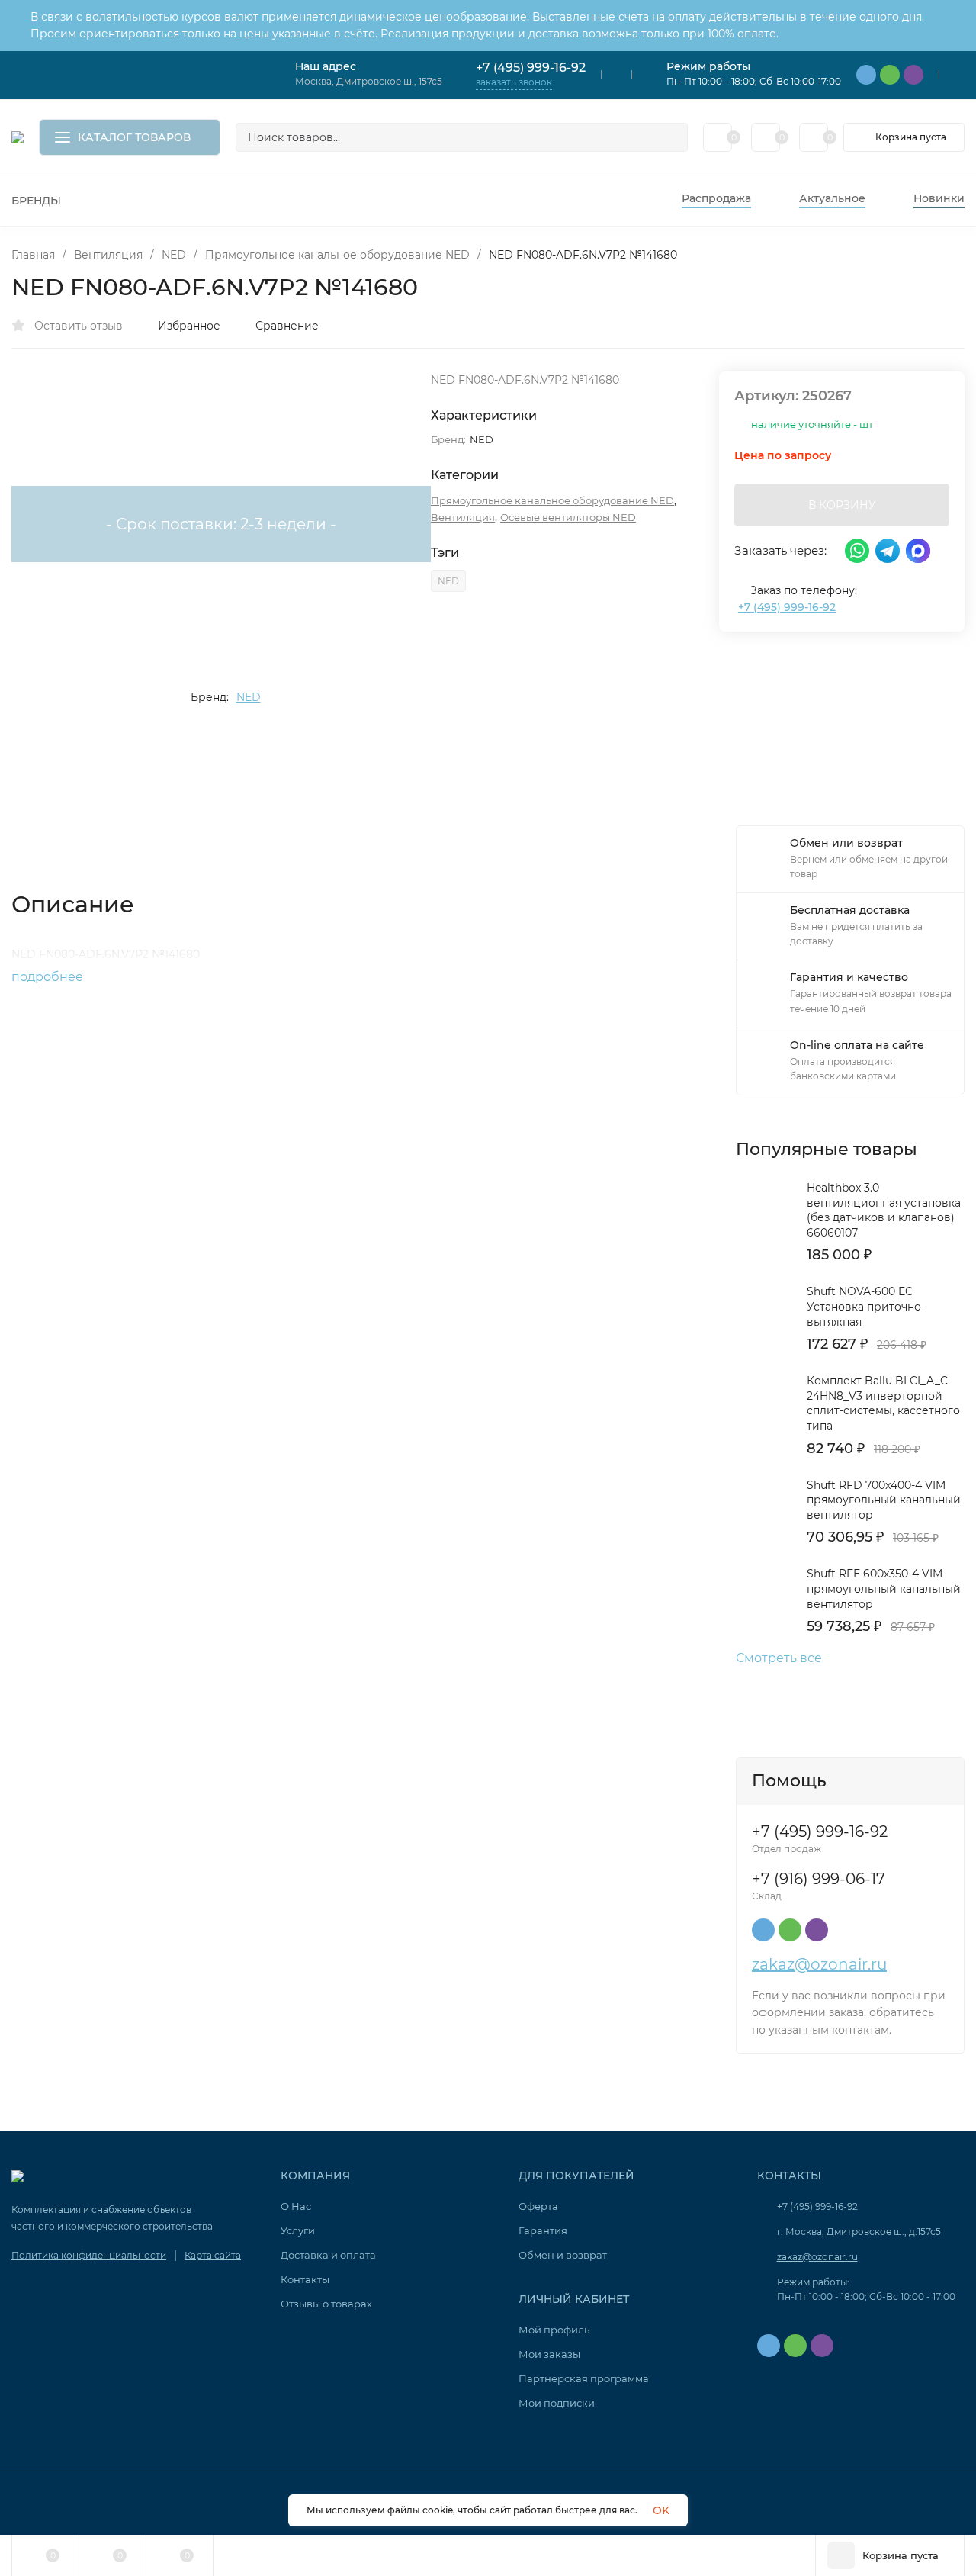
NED (174, 255)
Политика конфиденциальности (89, 2255)
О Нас (296, 2206)
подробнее (49, 977)
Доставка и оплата (328, 2255)
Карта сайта (213, 2255)
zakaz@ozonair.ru (819, 1964)
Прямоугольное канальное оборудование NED (337, 255)
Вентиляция (108, 255)
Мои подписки (557, 2403)
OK (661, 2510)
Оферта (538, 2206)
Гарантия (543, 2230)
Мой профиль (554, 2330)
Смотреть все (779, 1658)
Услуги (298, 2230)
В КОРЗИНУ (842, 505)
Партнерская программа (584, 2378)
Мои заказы (549, 2354)
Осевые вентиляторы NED (568, 517)
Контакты (305, 2279)
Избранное (189, 326)
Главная (33, 255)
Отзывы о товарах (326, 2304)
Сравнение (287, 326)
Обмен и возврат (563, 2255)
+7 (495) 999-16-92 (531, 68)
